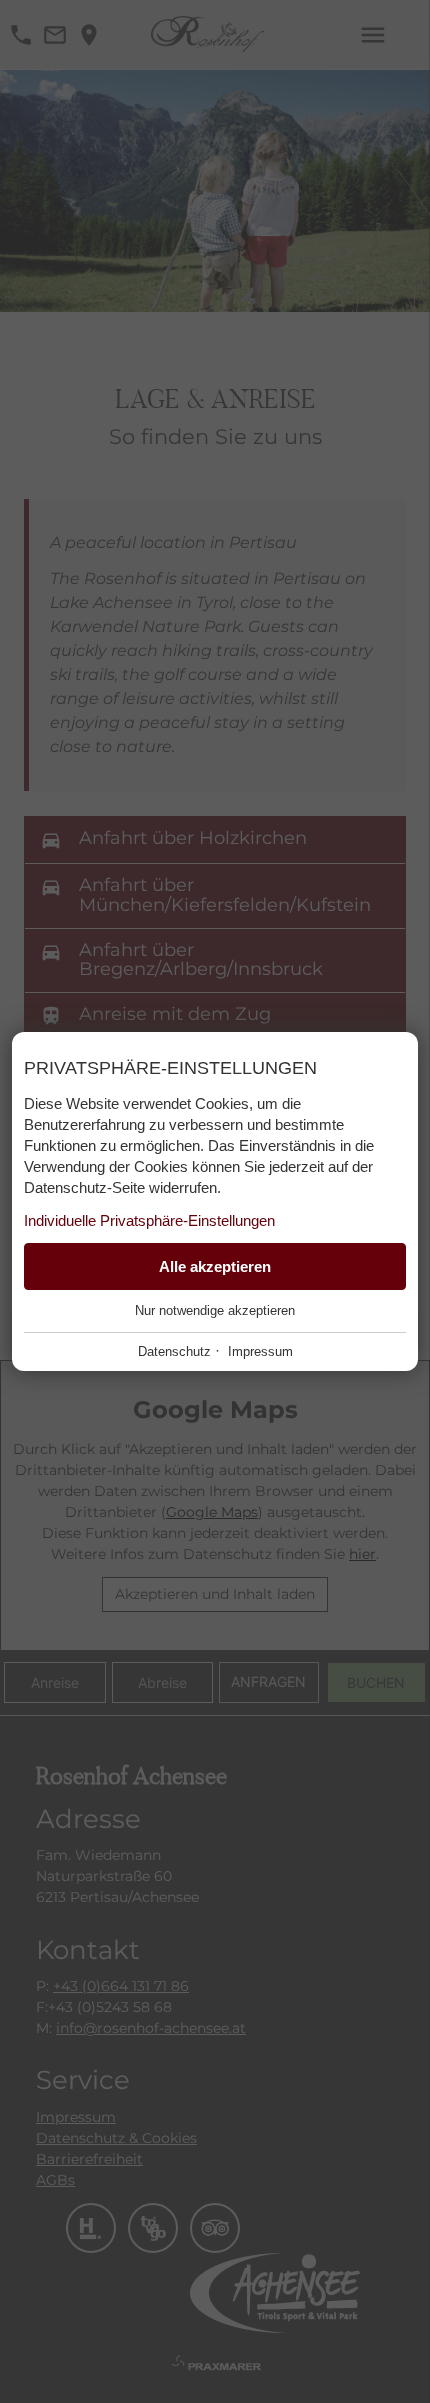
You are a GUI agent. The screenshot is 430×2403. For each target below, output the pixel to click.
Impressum (260, 1351)
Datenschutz (174, 1351)
